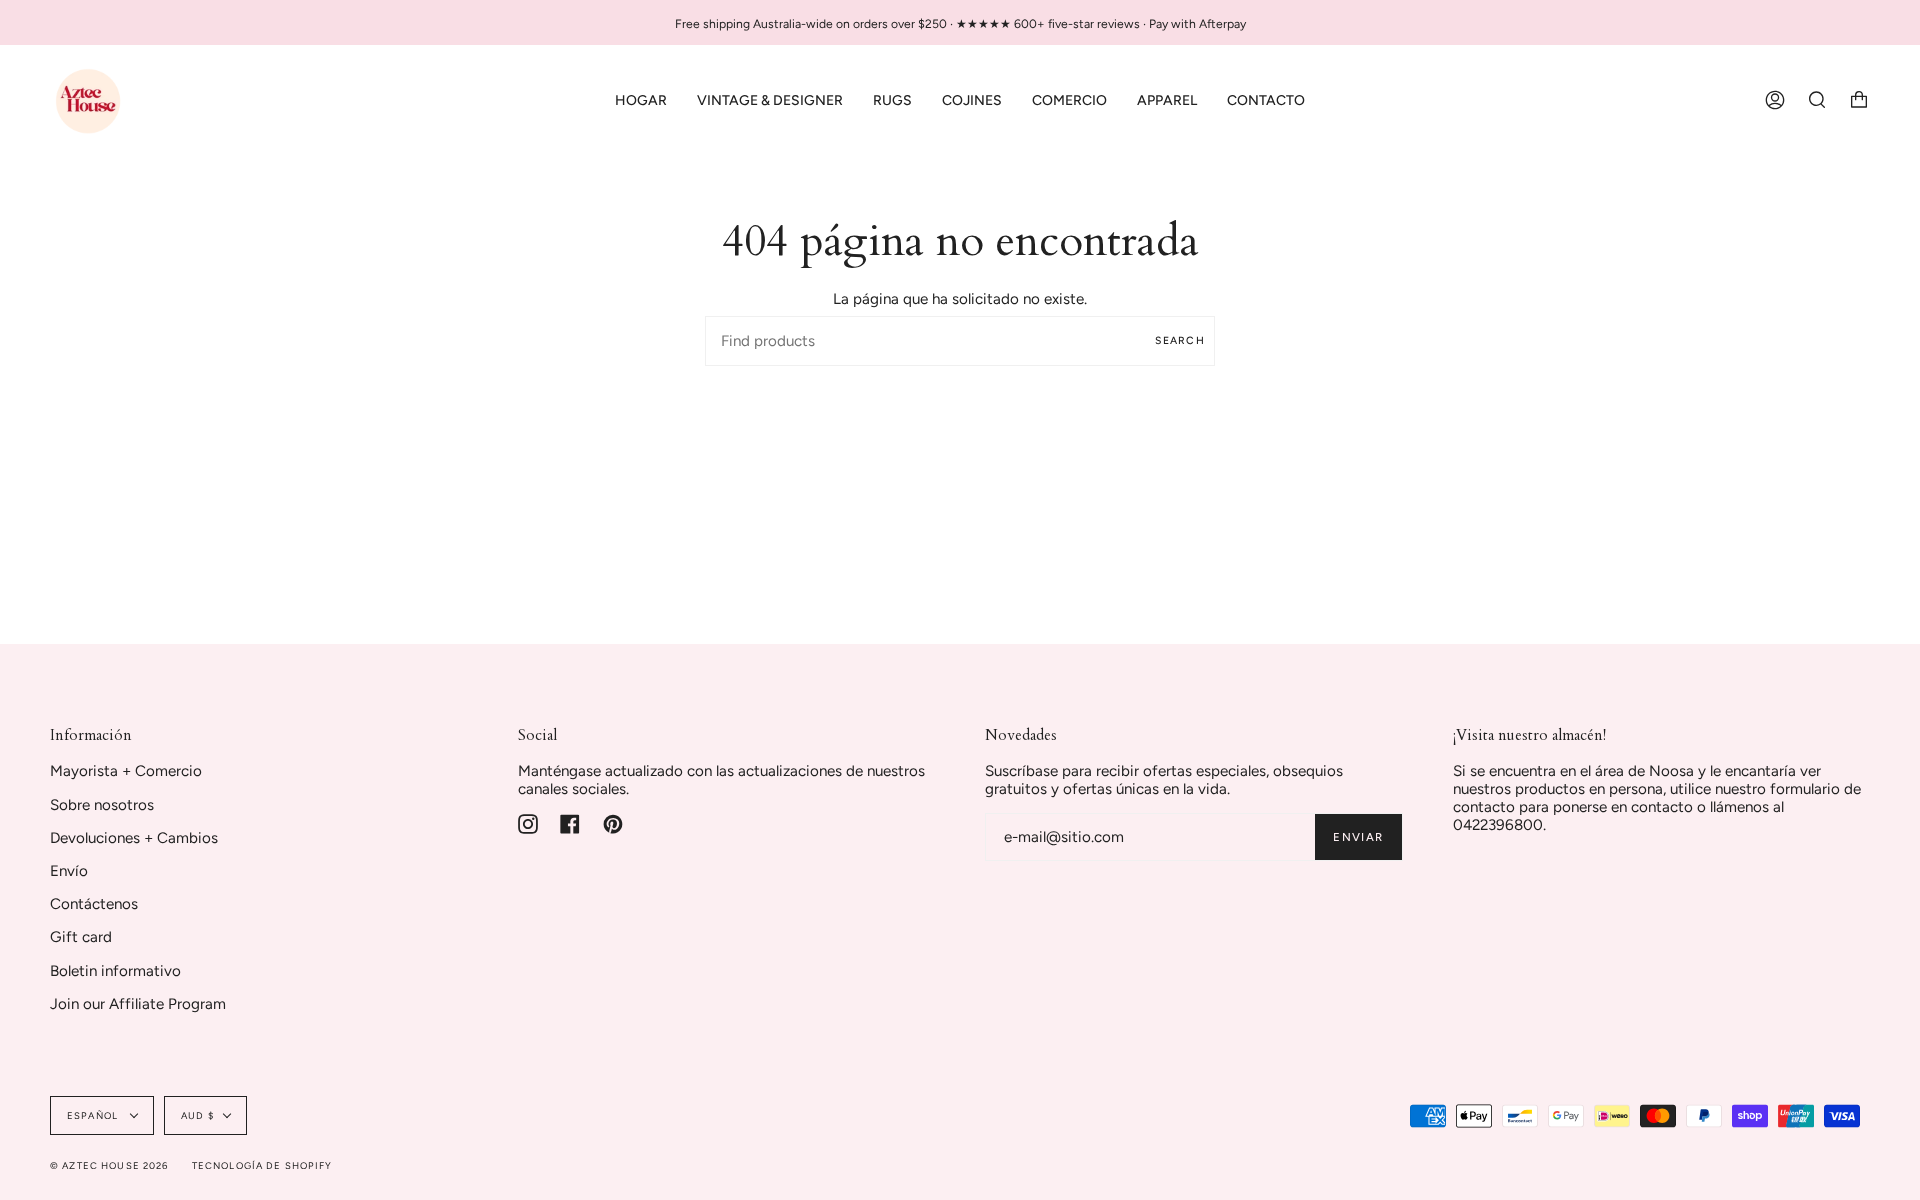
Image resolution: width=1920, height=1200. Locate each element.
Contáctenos (94, 904)
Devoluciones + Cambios (134, 838)
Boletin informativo (115, 971)
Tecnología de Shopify (262, 1165)
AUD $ (197, 1115)
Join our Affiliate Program (138, 1004)
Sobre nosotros (102, 805)
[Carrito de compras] (1859, 100)
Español (94, 1115)
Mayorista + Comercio (126, 771)
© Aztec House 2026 (109, 1165)
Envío (69, 871)
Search (1180, 340)
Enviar (1358, 837)
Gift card (81, 937)
